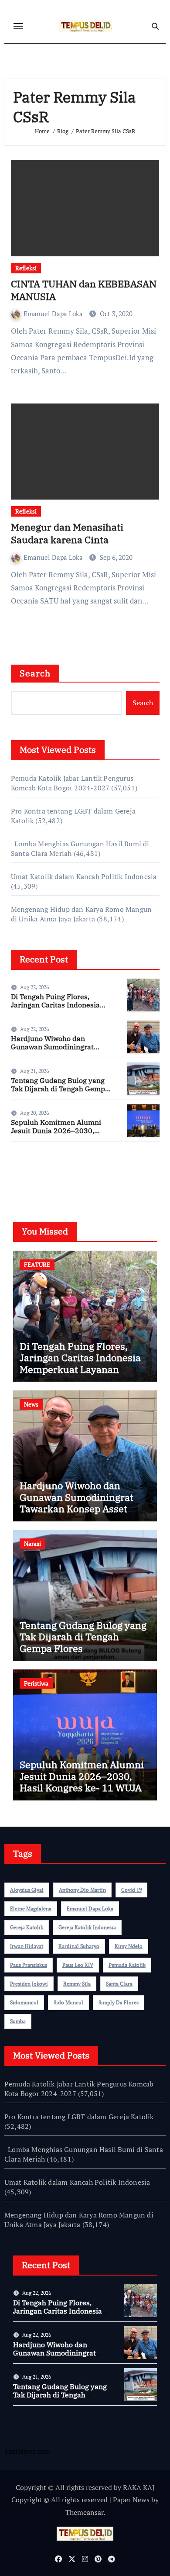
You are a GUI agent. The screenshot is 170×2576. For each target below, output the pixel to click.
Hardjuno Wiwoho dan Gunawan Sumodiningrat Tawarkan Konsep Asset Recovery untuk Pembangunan (76, 1509)
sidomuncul (24, 2002)
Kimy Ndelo (129, 1946)
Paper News (131, 2500)
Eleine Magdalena (31, 1909)
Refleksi (26, 268)
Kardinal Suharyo (79, 1946)
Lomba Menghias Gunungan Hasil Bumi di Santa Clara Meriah (84, 2154)
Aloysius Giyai (27, 1890)
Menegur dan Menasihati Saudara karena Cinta (67, 533)
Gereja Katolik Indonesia (87, 1927)
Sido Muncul (68, 2002)
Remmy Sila (77, 1984)
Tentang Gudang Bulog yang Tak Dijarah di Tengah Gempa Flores (60, 1089)
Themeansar (84, 2512)
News (31, 1404)
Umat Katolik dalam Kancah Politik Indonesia (84, 876)
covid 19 (131, 1890)
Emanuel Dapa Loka (54, 314)
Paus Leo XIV (78, 1965)
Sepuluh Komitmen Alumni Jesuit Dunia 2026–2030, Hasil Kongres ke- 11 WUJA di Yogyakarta (60, 1135)
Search (35, 673)
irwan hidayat (27, 1946)
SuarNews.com (34, 1174)
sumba (18, 2021)
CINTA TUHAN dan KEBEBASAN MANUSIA (84, 290)
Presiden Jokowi (29, 1984)
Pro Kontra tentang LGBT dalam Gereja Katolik (79, 2117)
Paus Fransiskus (29, 1965)
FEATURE (37, 1264)
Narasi (32, 1543)
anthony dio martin (82, 1890)
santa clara (119, 1984)
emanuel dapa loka (90, 1909)
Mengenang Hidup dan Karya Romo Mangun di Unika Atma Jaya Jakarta (81, 914)
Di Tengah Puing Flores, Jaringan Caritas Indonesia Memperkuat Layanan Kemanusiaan (55, 1009)
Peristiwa (36, 1683)
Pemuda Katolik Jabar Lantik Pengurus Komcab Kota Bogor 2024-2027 (72, 783)
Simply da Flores (119, 2002)
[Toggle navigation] (18, 26)
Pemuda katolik (127, 1965)
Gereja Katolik (27, 1927)
